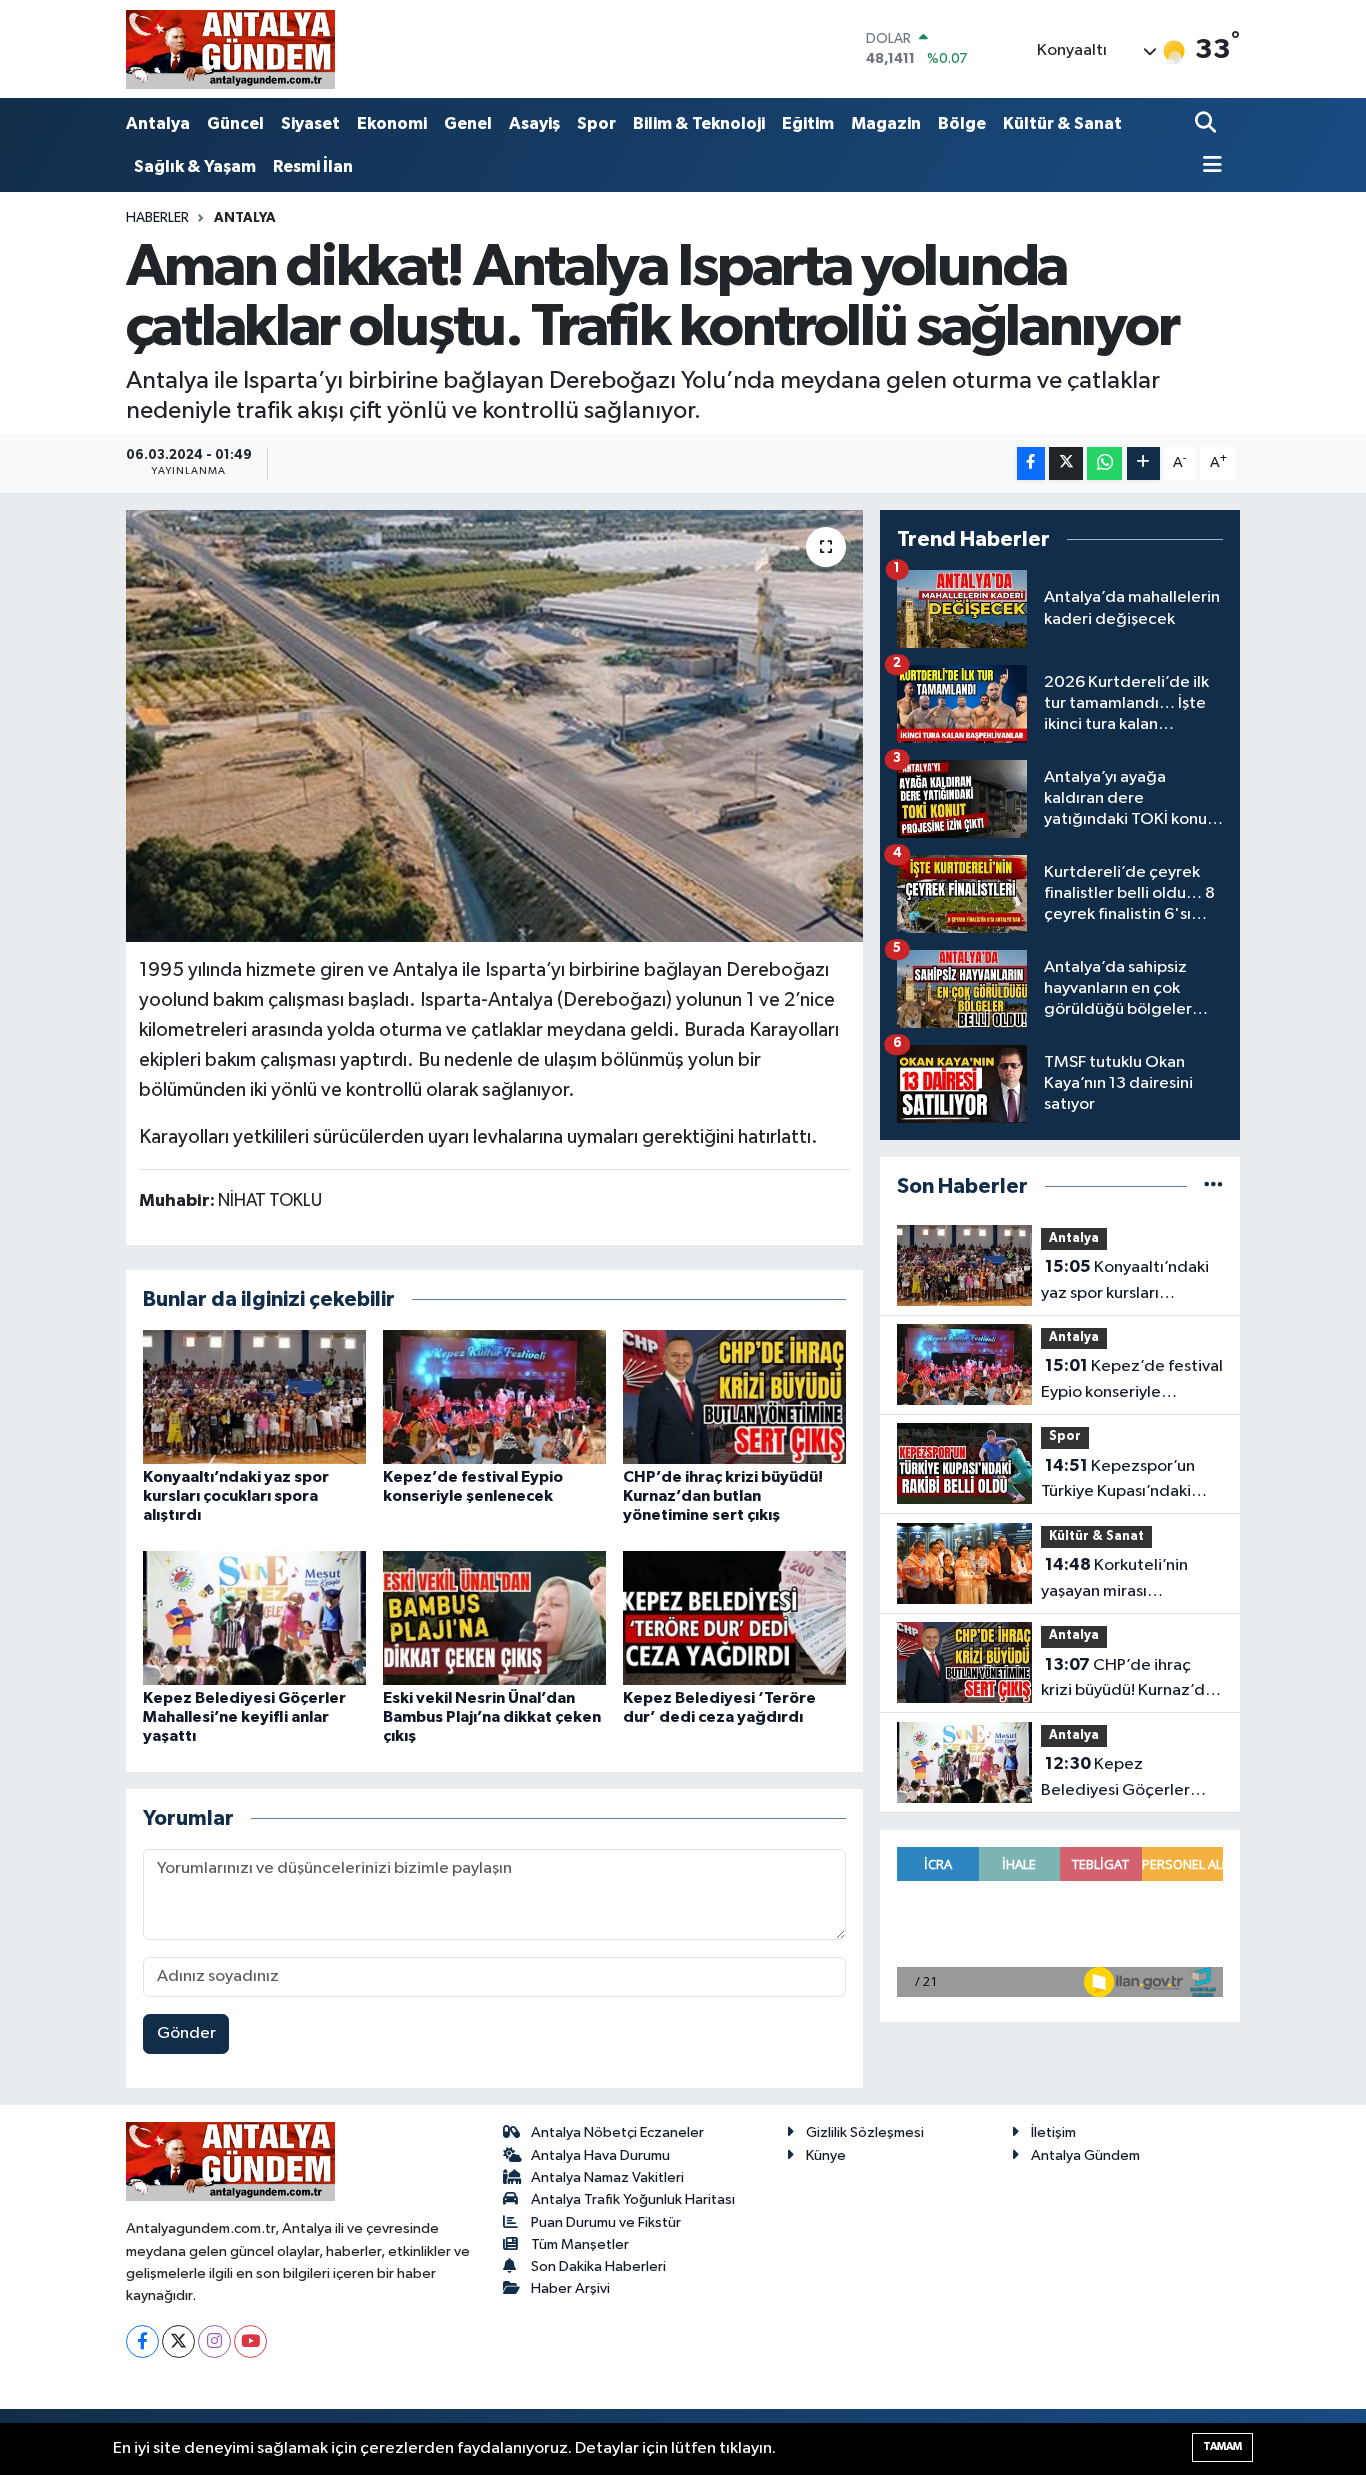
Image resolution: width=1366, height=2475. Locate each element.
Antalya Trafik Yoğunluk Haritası (633, 2199)
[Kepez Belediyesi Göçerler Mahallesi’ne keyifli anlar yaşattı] (254, 1617)
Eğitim (808, 123)
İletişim (1053, 2132)
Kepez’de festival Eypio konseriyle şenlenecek (1132, 1381)
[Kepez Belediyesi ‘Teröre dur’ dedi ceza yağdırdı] (734, 1617)
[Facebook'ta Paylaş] (1031, 463)
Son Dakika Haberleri (598, 2266)
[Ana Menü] (1209, 166)
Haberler (157, 218)
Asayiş (534, 123)
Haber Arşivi (570, 2288)
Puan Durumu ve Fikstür (606, 2222)
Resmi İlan (313, 166)
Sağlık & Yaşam (195, 166)
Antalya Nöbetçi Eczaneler (617, 2132)
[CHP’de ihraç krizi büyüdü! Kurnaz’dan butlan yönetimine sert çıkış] (734, 1396)
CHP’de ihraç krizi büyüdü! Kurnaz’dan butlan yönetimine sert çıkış (723, 1496)
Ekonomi (392, 123)
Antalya (158, 123)
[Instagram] (214, 2341)
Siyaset (310, 123)
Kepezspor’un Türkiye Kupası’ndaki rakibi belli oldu (1118, 1481)
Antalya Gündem (1085, 2155)
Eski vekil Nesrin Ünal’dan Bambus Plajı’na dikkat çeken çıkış (492, 1717)
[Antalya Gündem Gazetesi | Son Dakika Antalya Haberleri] (230, 49)
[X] (178, 2341)
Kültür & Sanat (1062, 123)
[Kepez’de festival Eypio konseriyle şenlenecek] (494, 1396)
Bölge (962, 123)
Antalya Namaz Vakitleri (607, 2177)
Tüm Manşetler (580, 2244)
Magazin (886, 123)
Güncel (235, 123)
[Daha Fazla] (1143, 463)
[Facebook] (142, 2341)
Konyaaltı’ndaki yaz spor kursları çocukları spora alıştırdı (236, 1496)
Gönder (186, 2033)
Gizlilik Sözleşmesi (865, 2132)
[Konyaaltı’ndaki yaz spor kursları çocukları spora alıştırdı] (254, 1396)
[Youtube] (250, 2341)
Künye (826, 2155)
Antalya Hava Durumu (600, 2155)
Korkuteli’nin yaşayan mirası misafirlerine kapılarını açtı (1122, 1580)
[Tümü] (1213, 1186)
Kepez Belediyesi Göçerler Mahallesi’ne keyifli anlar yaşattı (244, 1717)
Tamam (1222, 2446)
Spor (596, 123)
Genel (468, 123)
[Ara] (1207, 124)
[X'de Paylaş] (1066, 463)
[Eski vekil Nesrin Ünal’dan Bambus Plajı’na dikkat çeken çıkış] (494, 1617)
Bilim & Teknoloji (699, 123)
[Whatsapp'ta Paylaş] (1104, 463)
